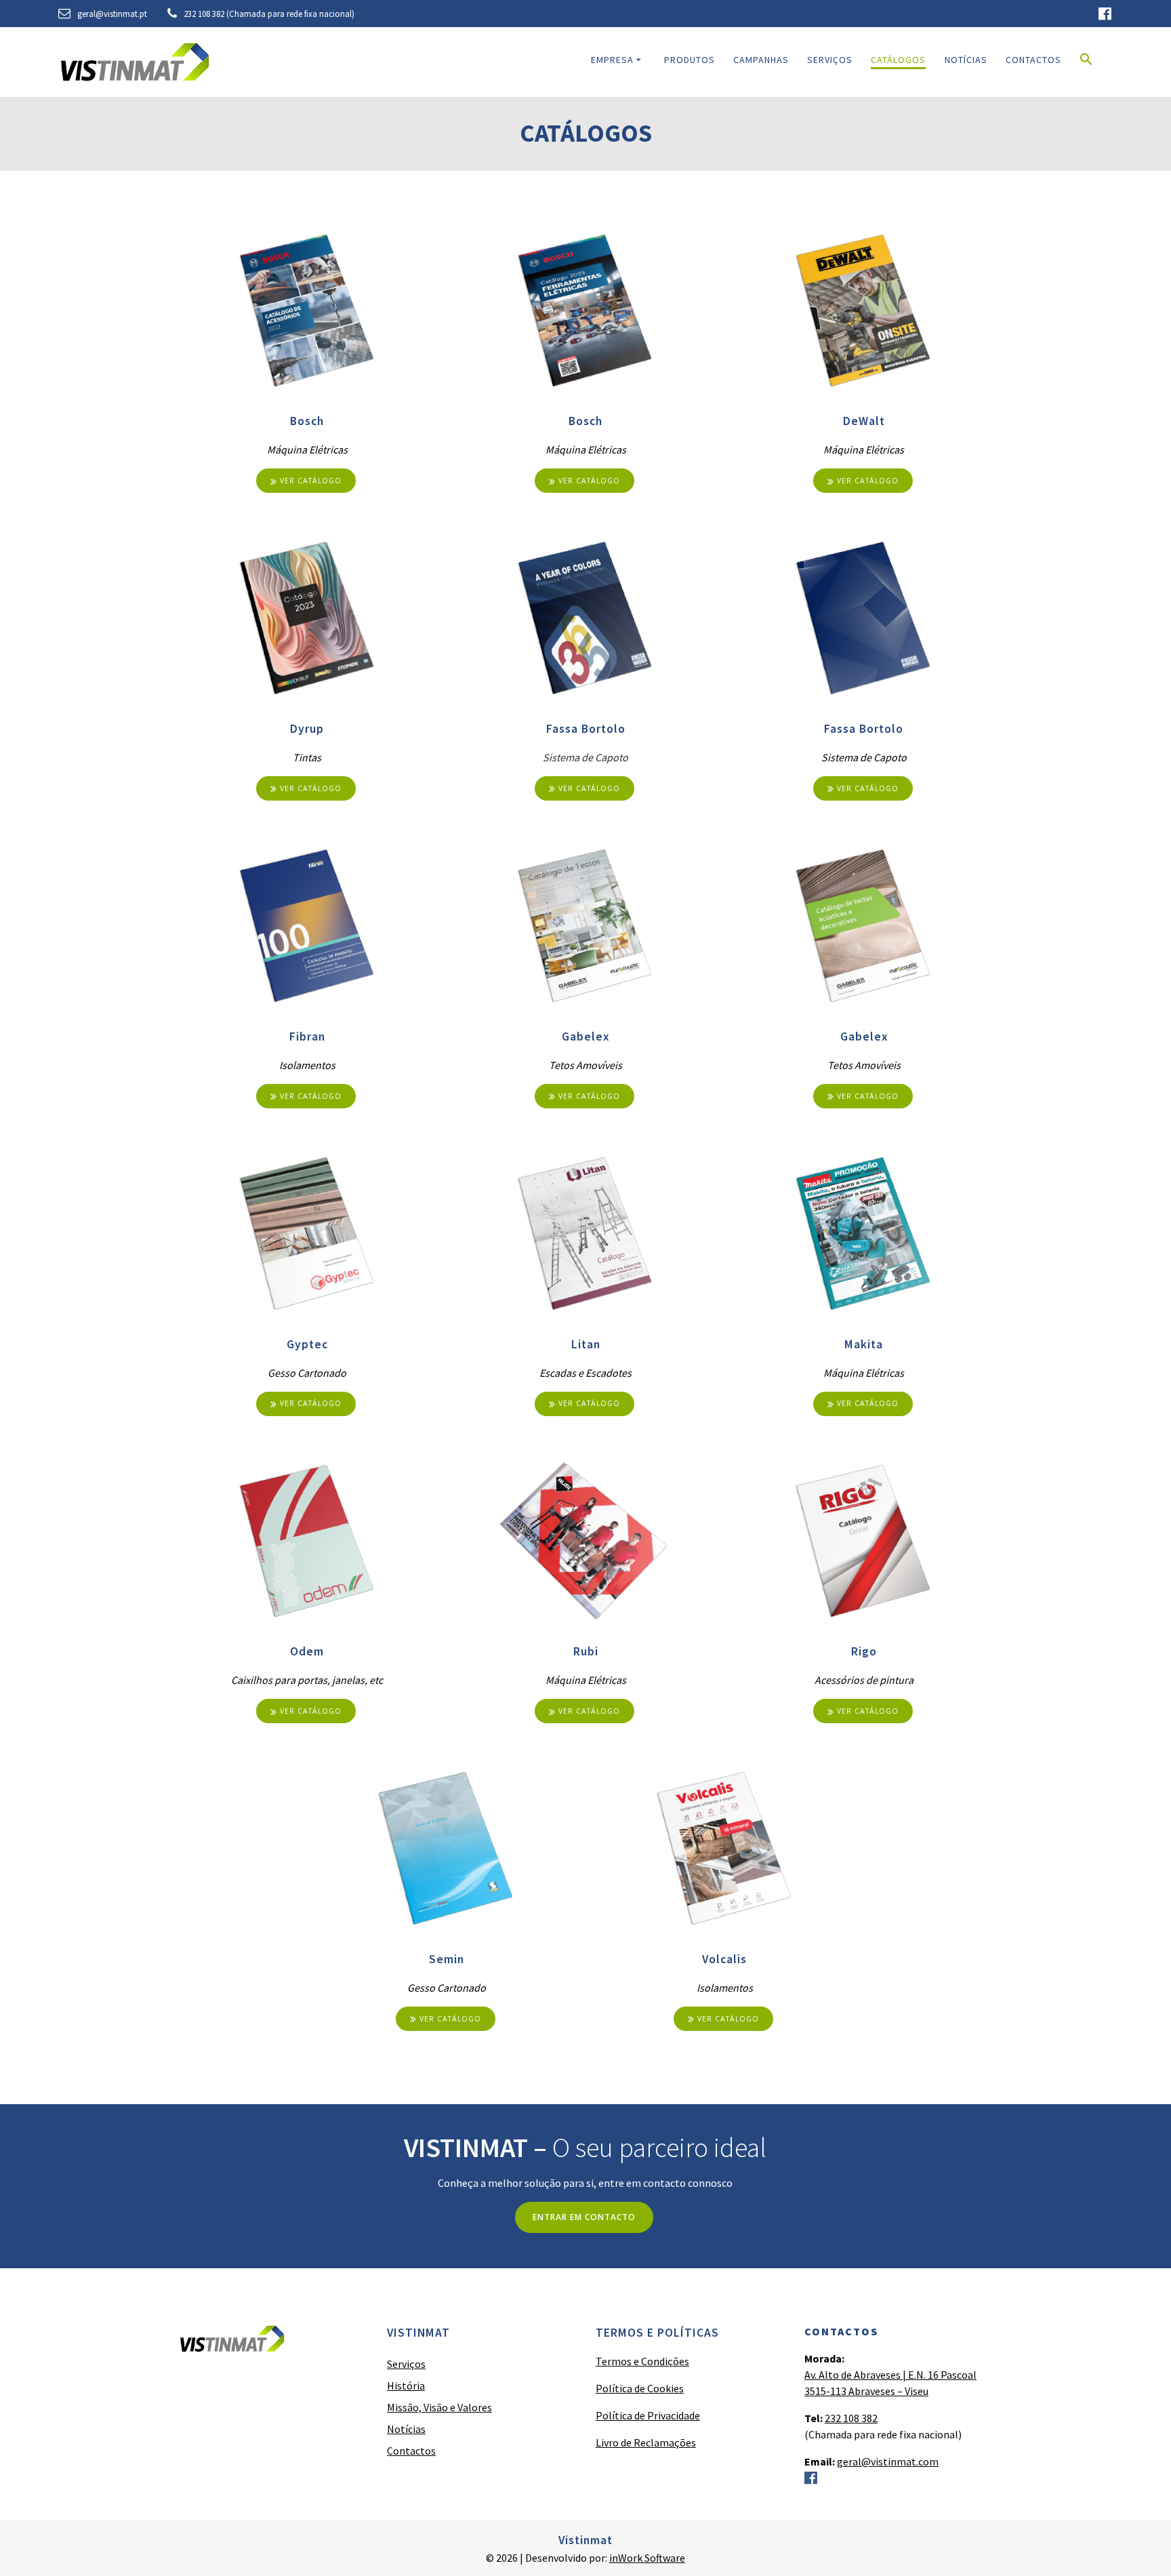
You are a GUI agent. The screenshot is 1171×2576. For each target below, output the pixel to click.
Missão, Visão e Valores (439, 2407)
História (406, 2386)
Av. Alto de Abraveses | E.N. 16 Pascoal (890, 2375)
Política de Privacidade (648, 2415)
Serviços (830, 60)
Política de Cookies (640, 2388)
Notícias (966, 60)
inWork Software (647, 2558)
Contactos (1033, 60)
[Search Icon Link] (1086, 62)
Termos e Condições (642, 2361)
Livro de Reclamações (646, 2442)
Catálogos (898, 60)
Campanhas (761, 60)
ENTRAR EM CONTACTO (584, 2217)
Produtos (690, 60)
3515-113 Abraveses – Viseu (866, 2391)
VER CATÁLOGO (311, 481)
